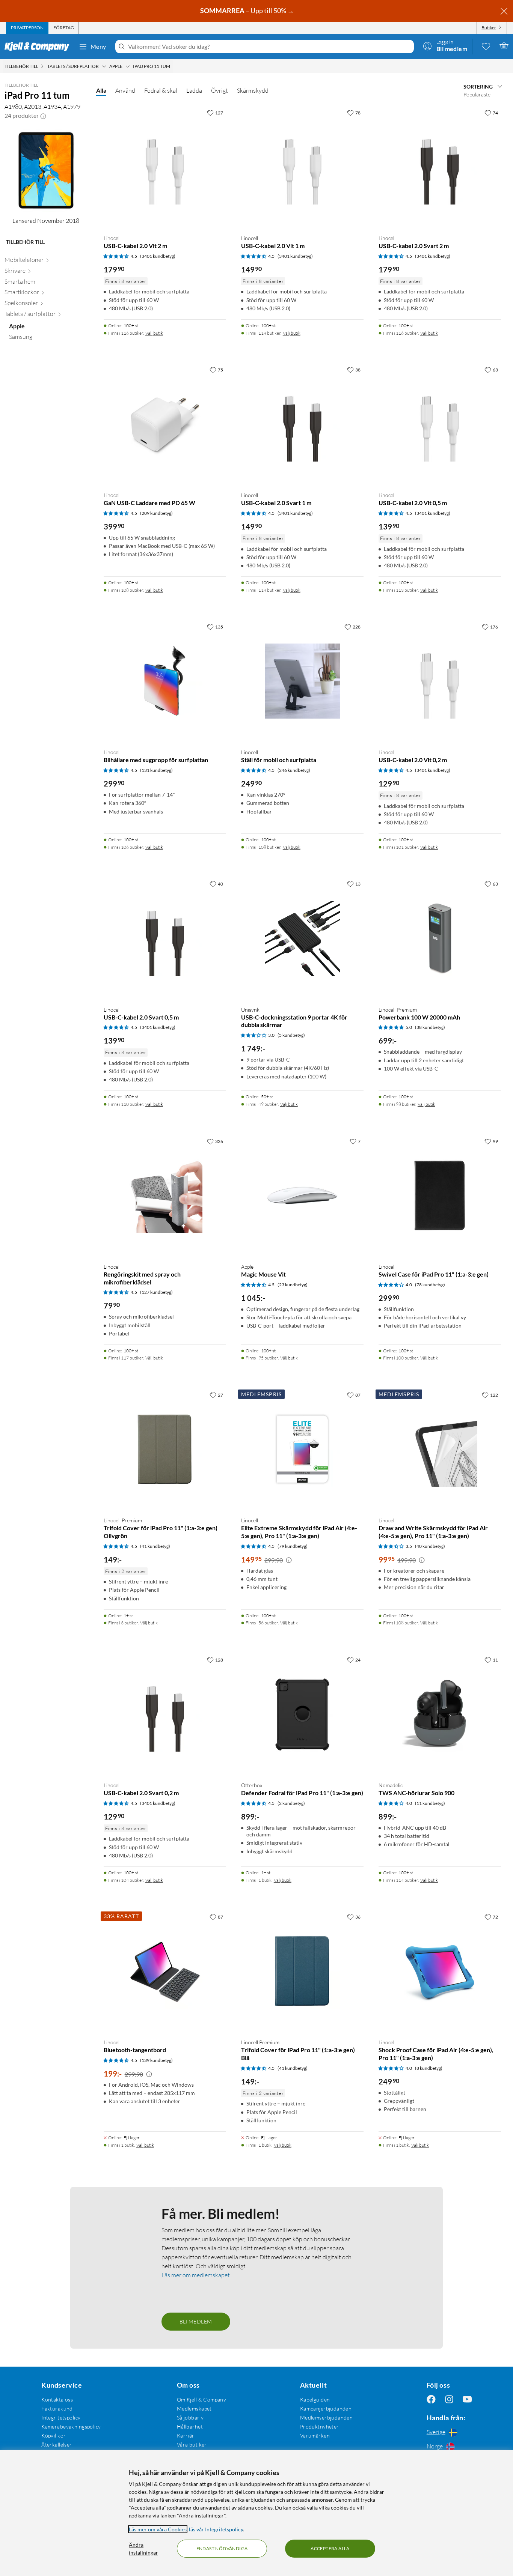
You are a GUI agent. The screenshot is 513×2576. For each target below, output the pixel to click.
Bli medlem (196, 2321)
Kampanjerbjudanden (326, 2408)
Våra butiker (192, 2444)
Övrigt (220, 90)
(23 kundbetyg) (293, 1285)
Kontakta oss (57, 2399)
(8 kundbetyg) (429, 2068)
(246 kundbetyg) (294, 770)
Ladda (194, 90)
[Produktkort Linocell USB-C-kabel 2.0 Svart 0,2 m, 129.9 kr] (165, 1714)
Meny (98, 46)
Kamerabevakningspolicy (71, 2426)
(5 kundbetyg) (291, 1035)
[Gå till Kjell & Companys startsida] (39, 47)
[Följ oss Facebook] (431, 2399)
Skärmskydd (253, 90)
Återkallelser (57, 2444)
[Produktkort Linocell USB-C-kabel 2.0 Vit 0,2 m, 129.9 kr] (440, 681)
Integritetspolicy (61, 2417)
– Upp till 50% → (248, 11)
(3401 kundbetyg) (158, 256)
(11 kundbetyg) (430, 1803)
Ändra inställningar (143, 2549)
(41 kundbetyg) (155, 1546)
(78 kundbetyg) (430, 1285)
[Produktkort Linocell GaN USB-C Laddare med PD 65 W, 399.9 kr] (165, 424)
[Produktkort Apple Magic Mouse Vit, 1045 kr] (302, 1196)
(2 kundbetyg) (291, 1803)
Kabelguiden (315, 2399)
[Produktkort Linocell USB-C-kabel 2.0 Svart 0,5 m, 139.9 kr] (165, 938)
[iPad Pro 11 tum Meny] (172, 66)
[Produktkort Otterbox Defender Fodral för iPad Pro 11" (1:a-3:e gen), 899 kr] (302, 1714)
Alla (101, 90)
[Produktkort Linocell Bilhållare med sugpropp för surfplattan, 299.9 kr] (165, 681)
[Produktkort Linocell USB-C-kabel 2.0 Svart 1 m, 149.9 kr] (302, 424)
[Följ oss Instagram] (449, 2399)
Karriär (186, 2435)
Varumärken (315, 2435)
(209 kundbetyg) (156, 513)
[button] (43, 116)
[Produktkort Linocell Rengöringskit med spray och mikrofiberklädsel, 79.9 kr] (165, 1196)
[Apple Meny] (128, 66)
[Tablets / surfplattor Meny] (104, 66)
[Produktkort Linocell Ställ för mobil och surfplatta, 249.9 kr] (302, 681)
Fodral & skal (161, 90)
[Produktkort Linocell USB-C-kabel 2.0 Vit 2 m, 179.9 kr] (165, 167)
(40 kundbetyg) (430, 1546)
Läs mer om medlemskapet (196, 2275)
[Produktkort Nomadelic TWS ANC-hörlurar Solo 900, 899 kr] (440, 1714)
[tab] (27, 28)
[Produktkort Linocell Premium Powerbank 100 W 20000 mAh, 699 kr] (440, 938)
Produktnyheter (320, 2426)
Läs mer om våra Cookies (158, 2529)
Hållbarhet (190, 2426)
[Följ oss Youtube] (467, 2399)
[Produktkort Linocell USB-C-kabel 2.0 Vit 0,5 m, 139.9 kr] (440, 424)
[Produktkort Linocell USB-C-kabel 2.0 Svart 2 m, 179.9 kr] (440, 167)
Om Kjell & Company (202, 2399)
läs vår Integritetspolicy (216, 2529)
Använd (125, 90)
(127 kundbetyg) (156, 1292)
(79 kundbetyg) (293, 1546)
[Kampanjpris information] (289, 1560)
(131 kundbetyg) (156, 770)
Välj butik (154, 333)
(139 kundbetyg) (156, 2060)
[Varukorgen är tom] (504, 46)
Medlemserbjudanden (327, 2417)
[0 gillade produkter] (486, 46)
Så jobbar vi (191, 2417)
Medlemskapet (194, 2408)
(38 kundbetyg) (430, 1027)
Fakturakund (57, 2408)
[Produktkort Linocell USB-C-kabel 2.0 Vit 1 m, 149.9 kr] (302, 167)
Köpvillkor (54, 2435)
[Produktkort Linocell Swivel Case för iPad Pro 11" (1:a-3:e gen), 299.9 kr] (440, 1196)
